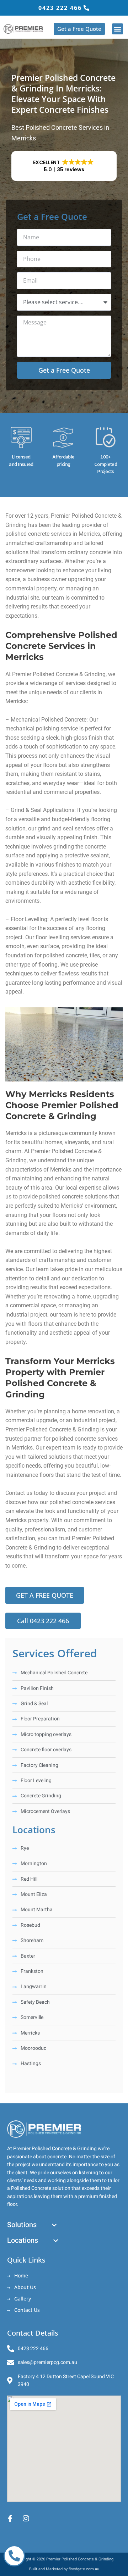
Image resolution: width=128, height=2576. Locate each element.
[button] (118, 29)
